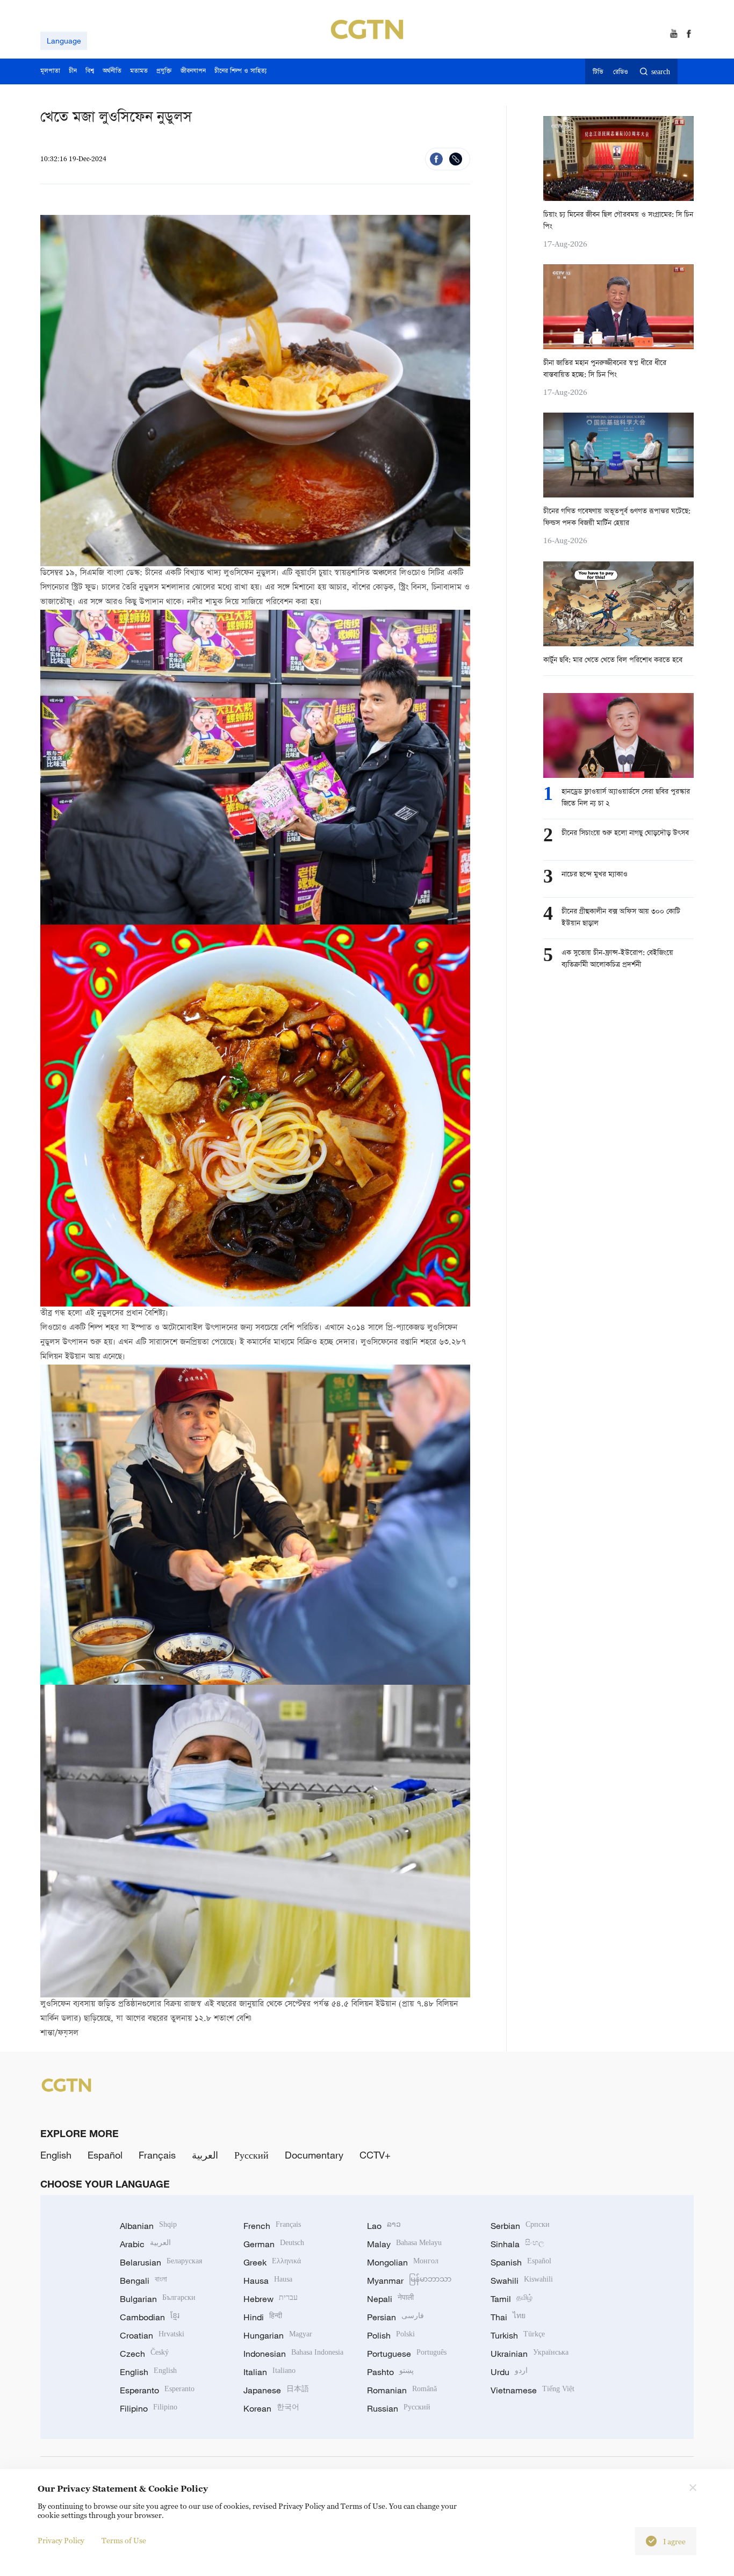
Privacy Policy (61, 2540)
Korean (271, 2408)
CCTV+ (375, 2155)
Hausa (268, 2281)
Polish (391, 2335)
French (272, 2226)
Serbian (520, 2226)
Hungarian (278, 2335)
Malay (404, 2244)
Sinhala (517, 2244)
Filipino (149, 2408)
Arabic (145, 2244)
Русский (251, 2155)
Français (157, 2155)
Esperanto (157, 2390)
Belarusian (161, 2262)
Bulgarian (158, 2299)
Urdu (509, 2372)
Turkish (518, 2335)
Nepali (390, 2299)
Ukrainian (530, 2354)
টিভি (598, 72)
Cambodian (150, 2317)
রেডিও (621, 72)
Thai (508, 2317)
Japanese (276, 2390)
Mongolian (403, 2262)
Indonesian (293, 2354)
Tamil (512, 2299)
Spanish (521, 2262)
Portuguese (407, 2354)
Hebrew (271, 2299)
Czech (144, 2354)
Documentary (314, 2155)
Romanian (402, 2390)
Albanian (148, 2226)
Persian (395, 2317)
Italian (269, 2372)
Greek (272, 2262)
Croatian (152, 2335)
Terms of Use (124, 2540)
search (661, 72)
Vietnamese (532, 2390)
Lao (384, 2226)
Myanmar (409, 2281)
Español (105, 2155)
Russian (399, 2408)
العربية (205, 2155)
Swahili (522, 2281)
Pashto (390, 2372)
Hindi (263, 2317)
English (56, 2155)
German (274, 2244)
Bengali (143, 2281)
